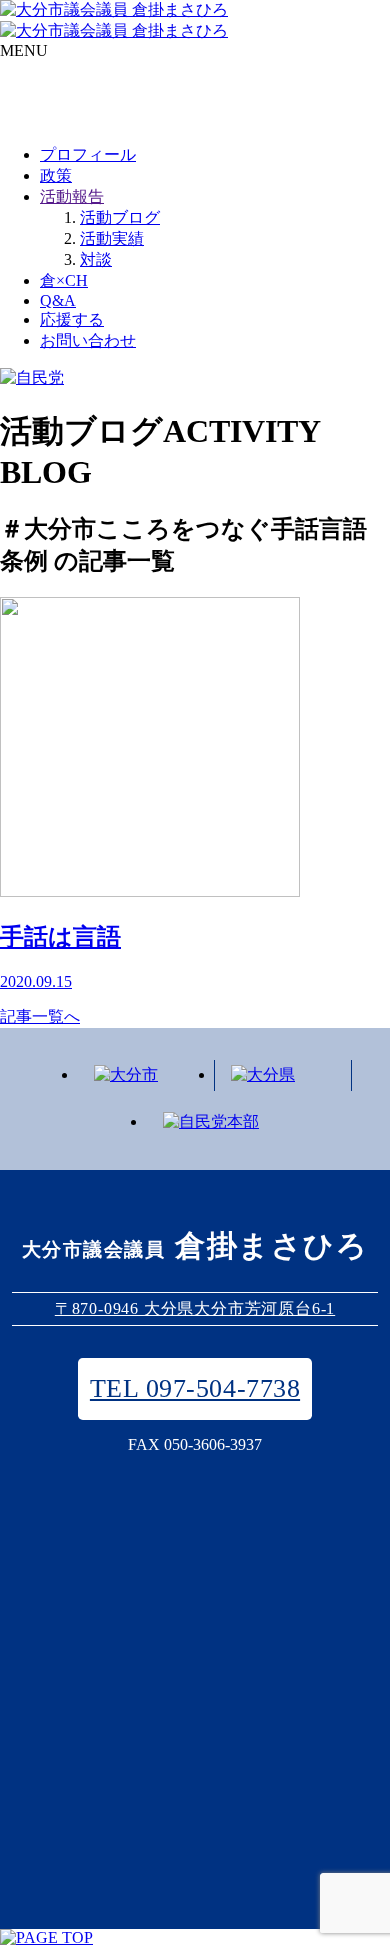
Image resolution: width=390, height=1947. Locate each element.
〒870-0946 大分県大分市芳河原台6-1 (195, 1308)
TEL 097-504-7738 (195, 1388)
